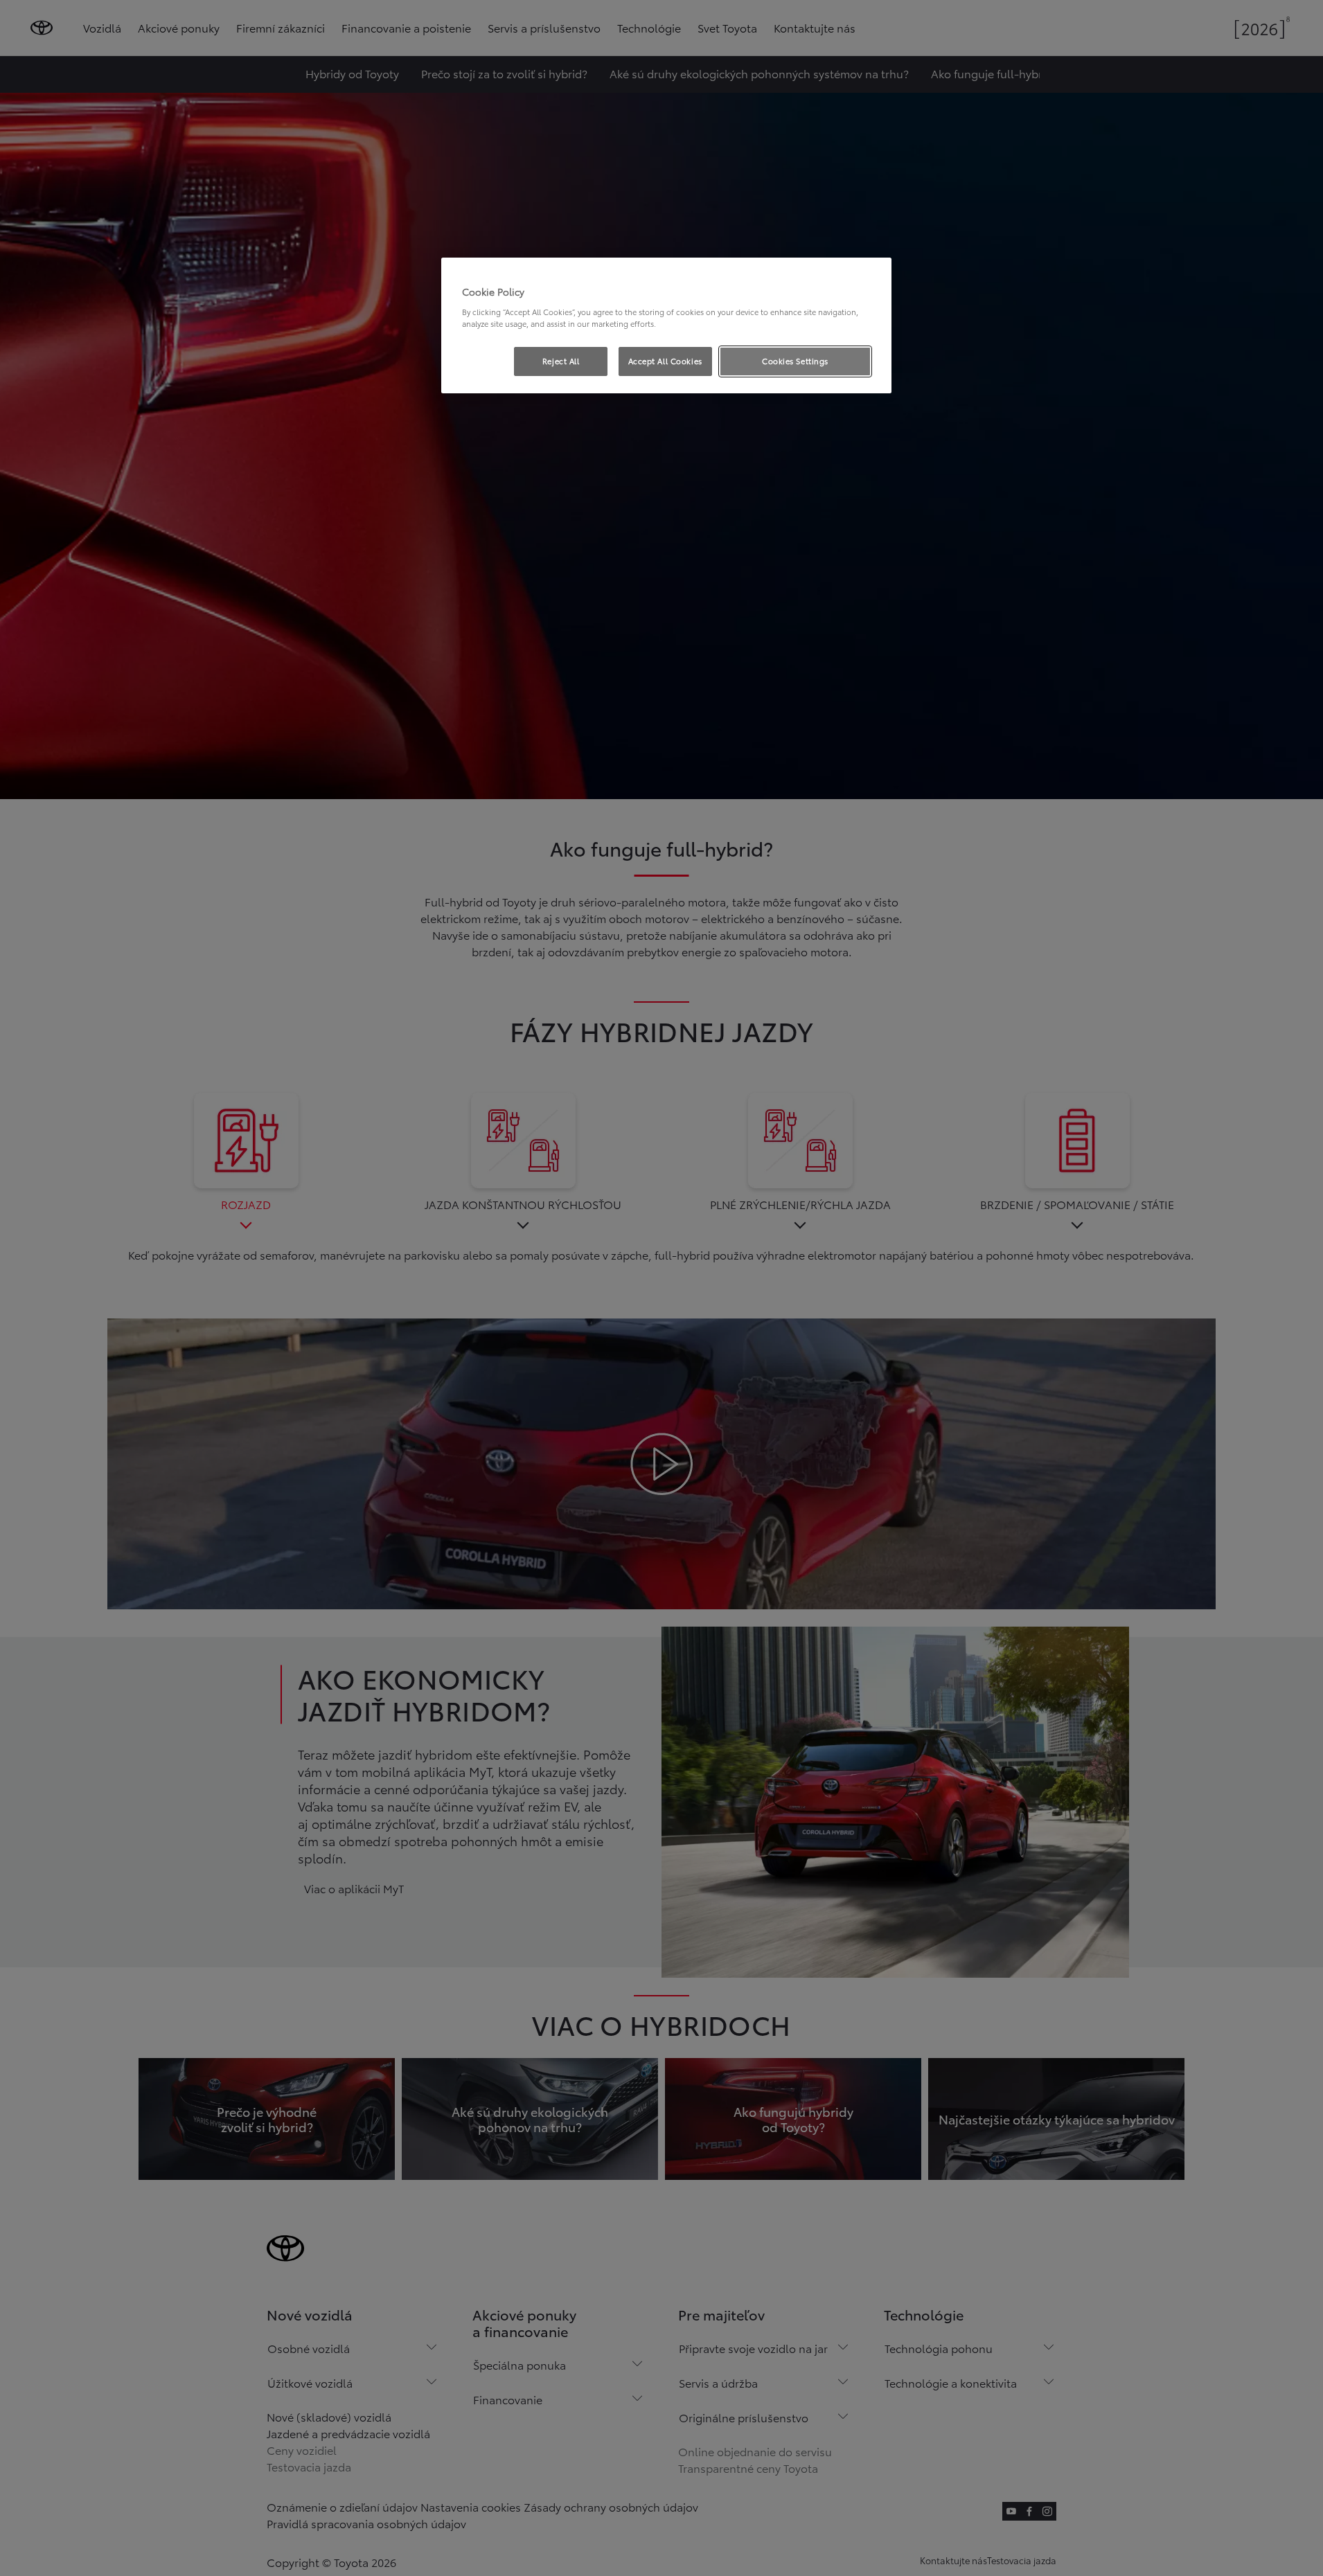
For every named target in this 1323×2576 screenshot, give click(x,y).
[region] (666, 325)
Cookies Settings (795, 361)
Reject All (561, 361)
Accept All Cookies (665, 361)
